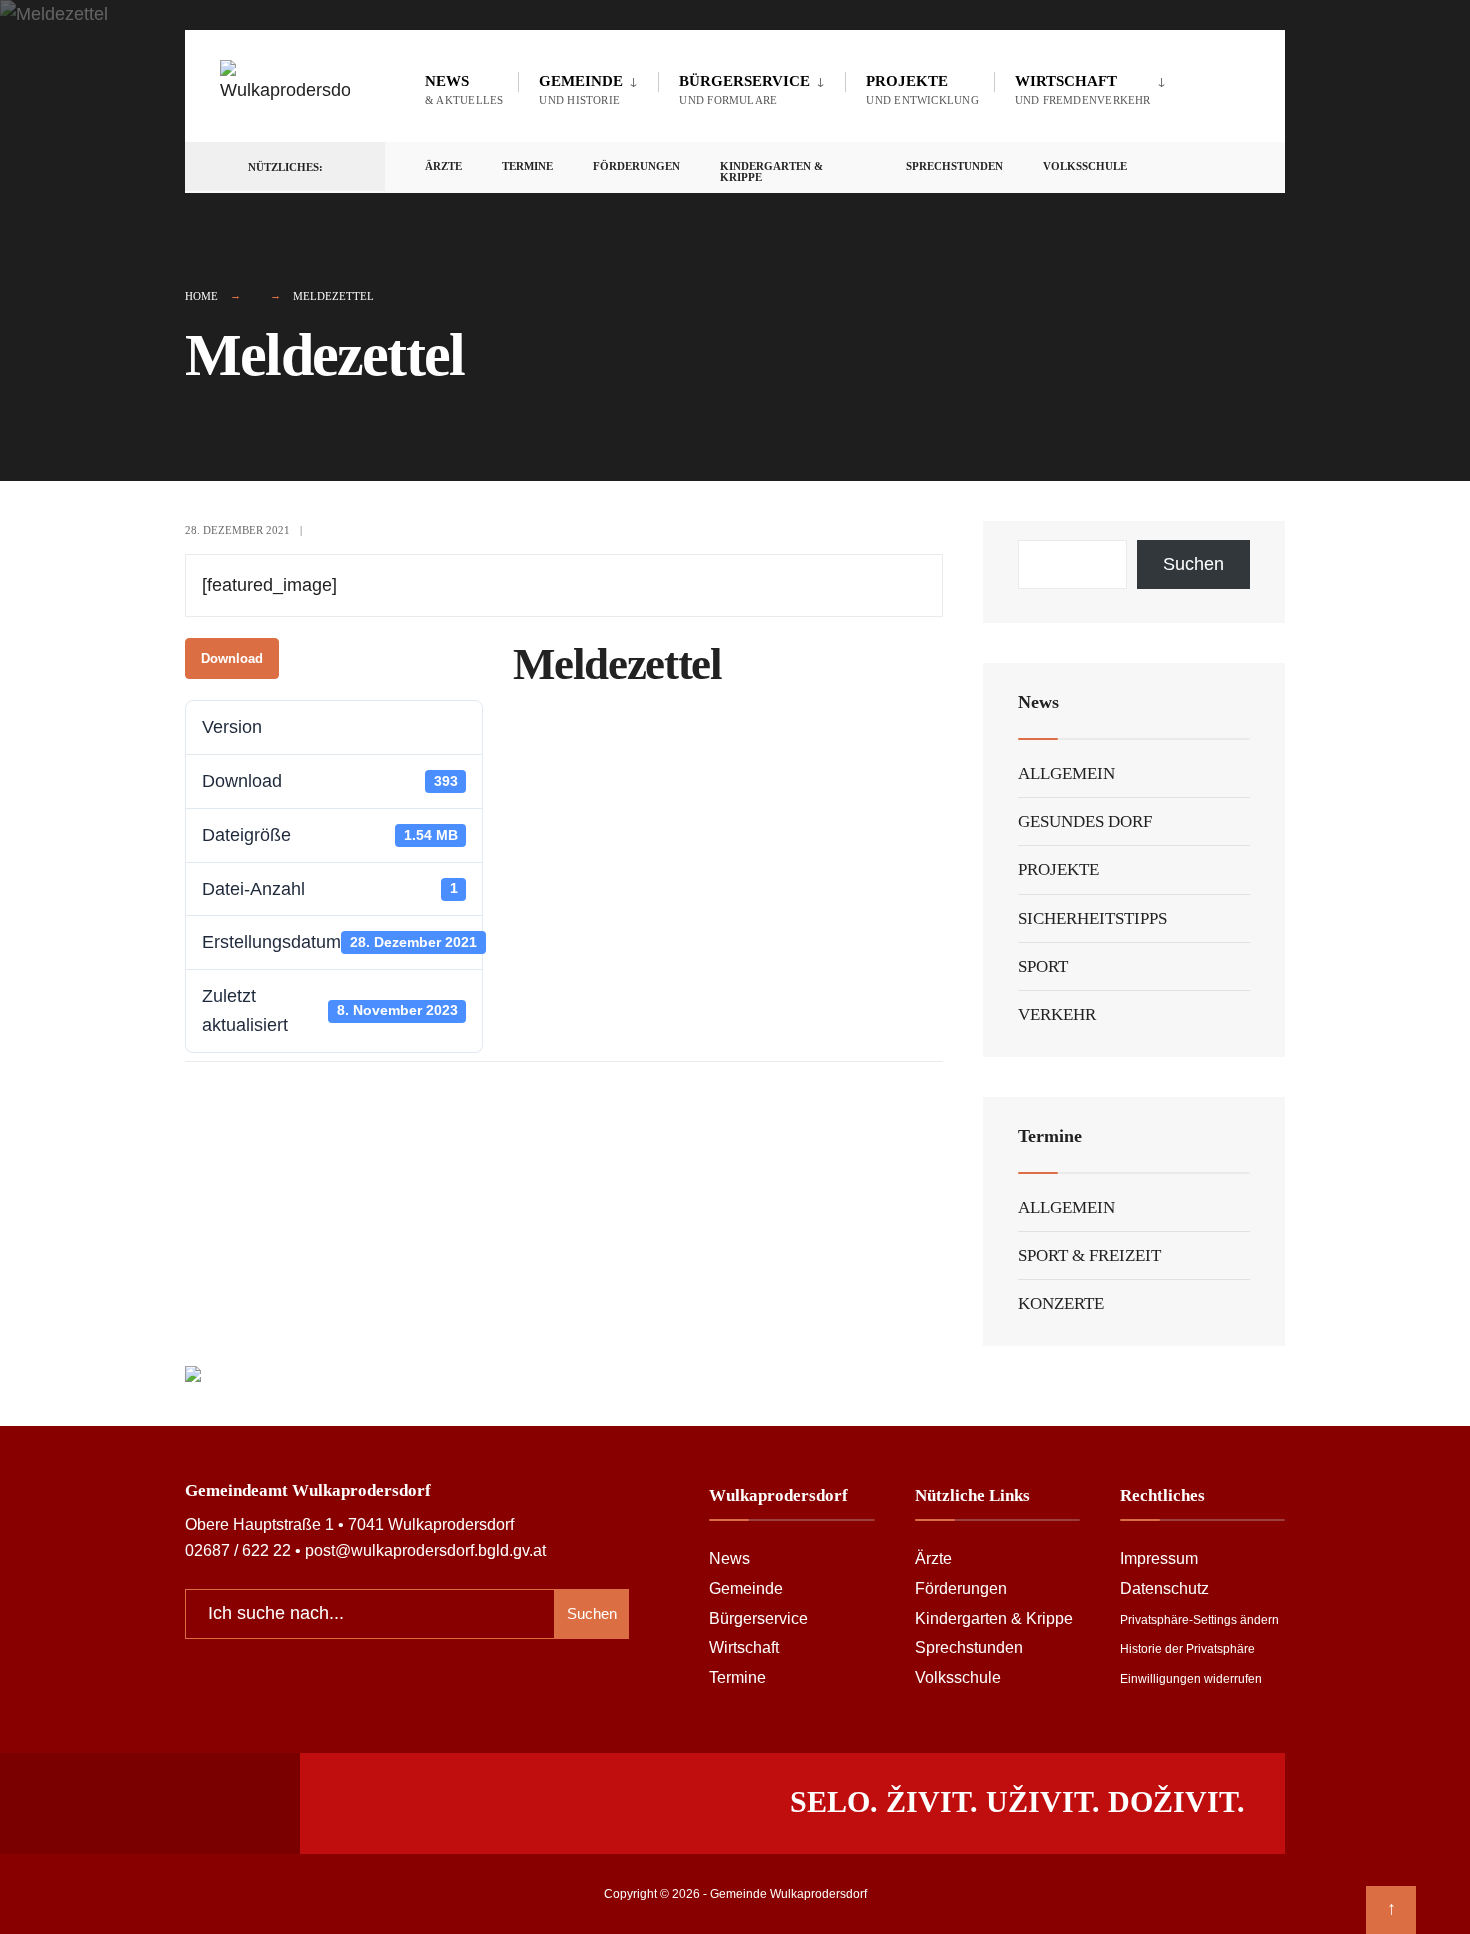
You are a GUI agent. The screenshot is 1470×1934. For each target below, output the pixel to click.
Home (201, 296)
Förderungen (636, 166)
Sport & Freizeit (1089, 1255)
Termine (527, 166)
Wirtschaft (1083, 89)
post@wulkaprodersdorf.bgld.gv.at (425, 1550)
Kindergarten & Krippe (771, 171)
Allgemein (1066, 773)
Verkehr (1057, 1014)
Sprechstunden (954, 166)
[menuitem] (588, 86)
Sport (1043, 966)
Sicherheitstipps (1092, 918)
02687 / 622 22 (238, 1550)
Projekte (922, 89)
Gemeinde (581, 89)
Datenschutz (1164, 1588)
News (464, 89)
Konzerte (1061, 1303)
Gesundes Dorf (1085, 821)
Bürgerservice (744, 89)
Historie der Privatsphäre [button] (1187, 1649)
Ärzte (443, 166)
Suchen (1193, 564)
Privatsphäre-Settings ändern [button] (1199, 1620)
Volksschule (1085, 166)
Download (232, 658)
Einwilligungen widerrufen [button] (1191, 1679)
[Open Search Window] (1237, 167)
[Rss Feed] (1165, 167)
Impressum (1159, 1558)
